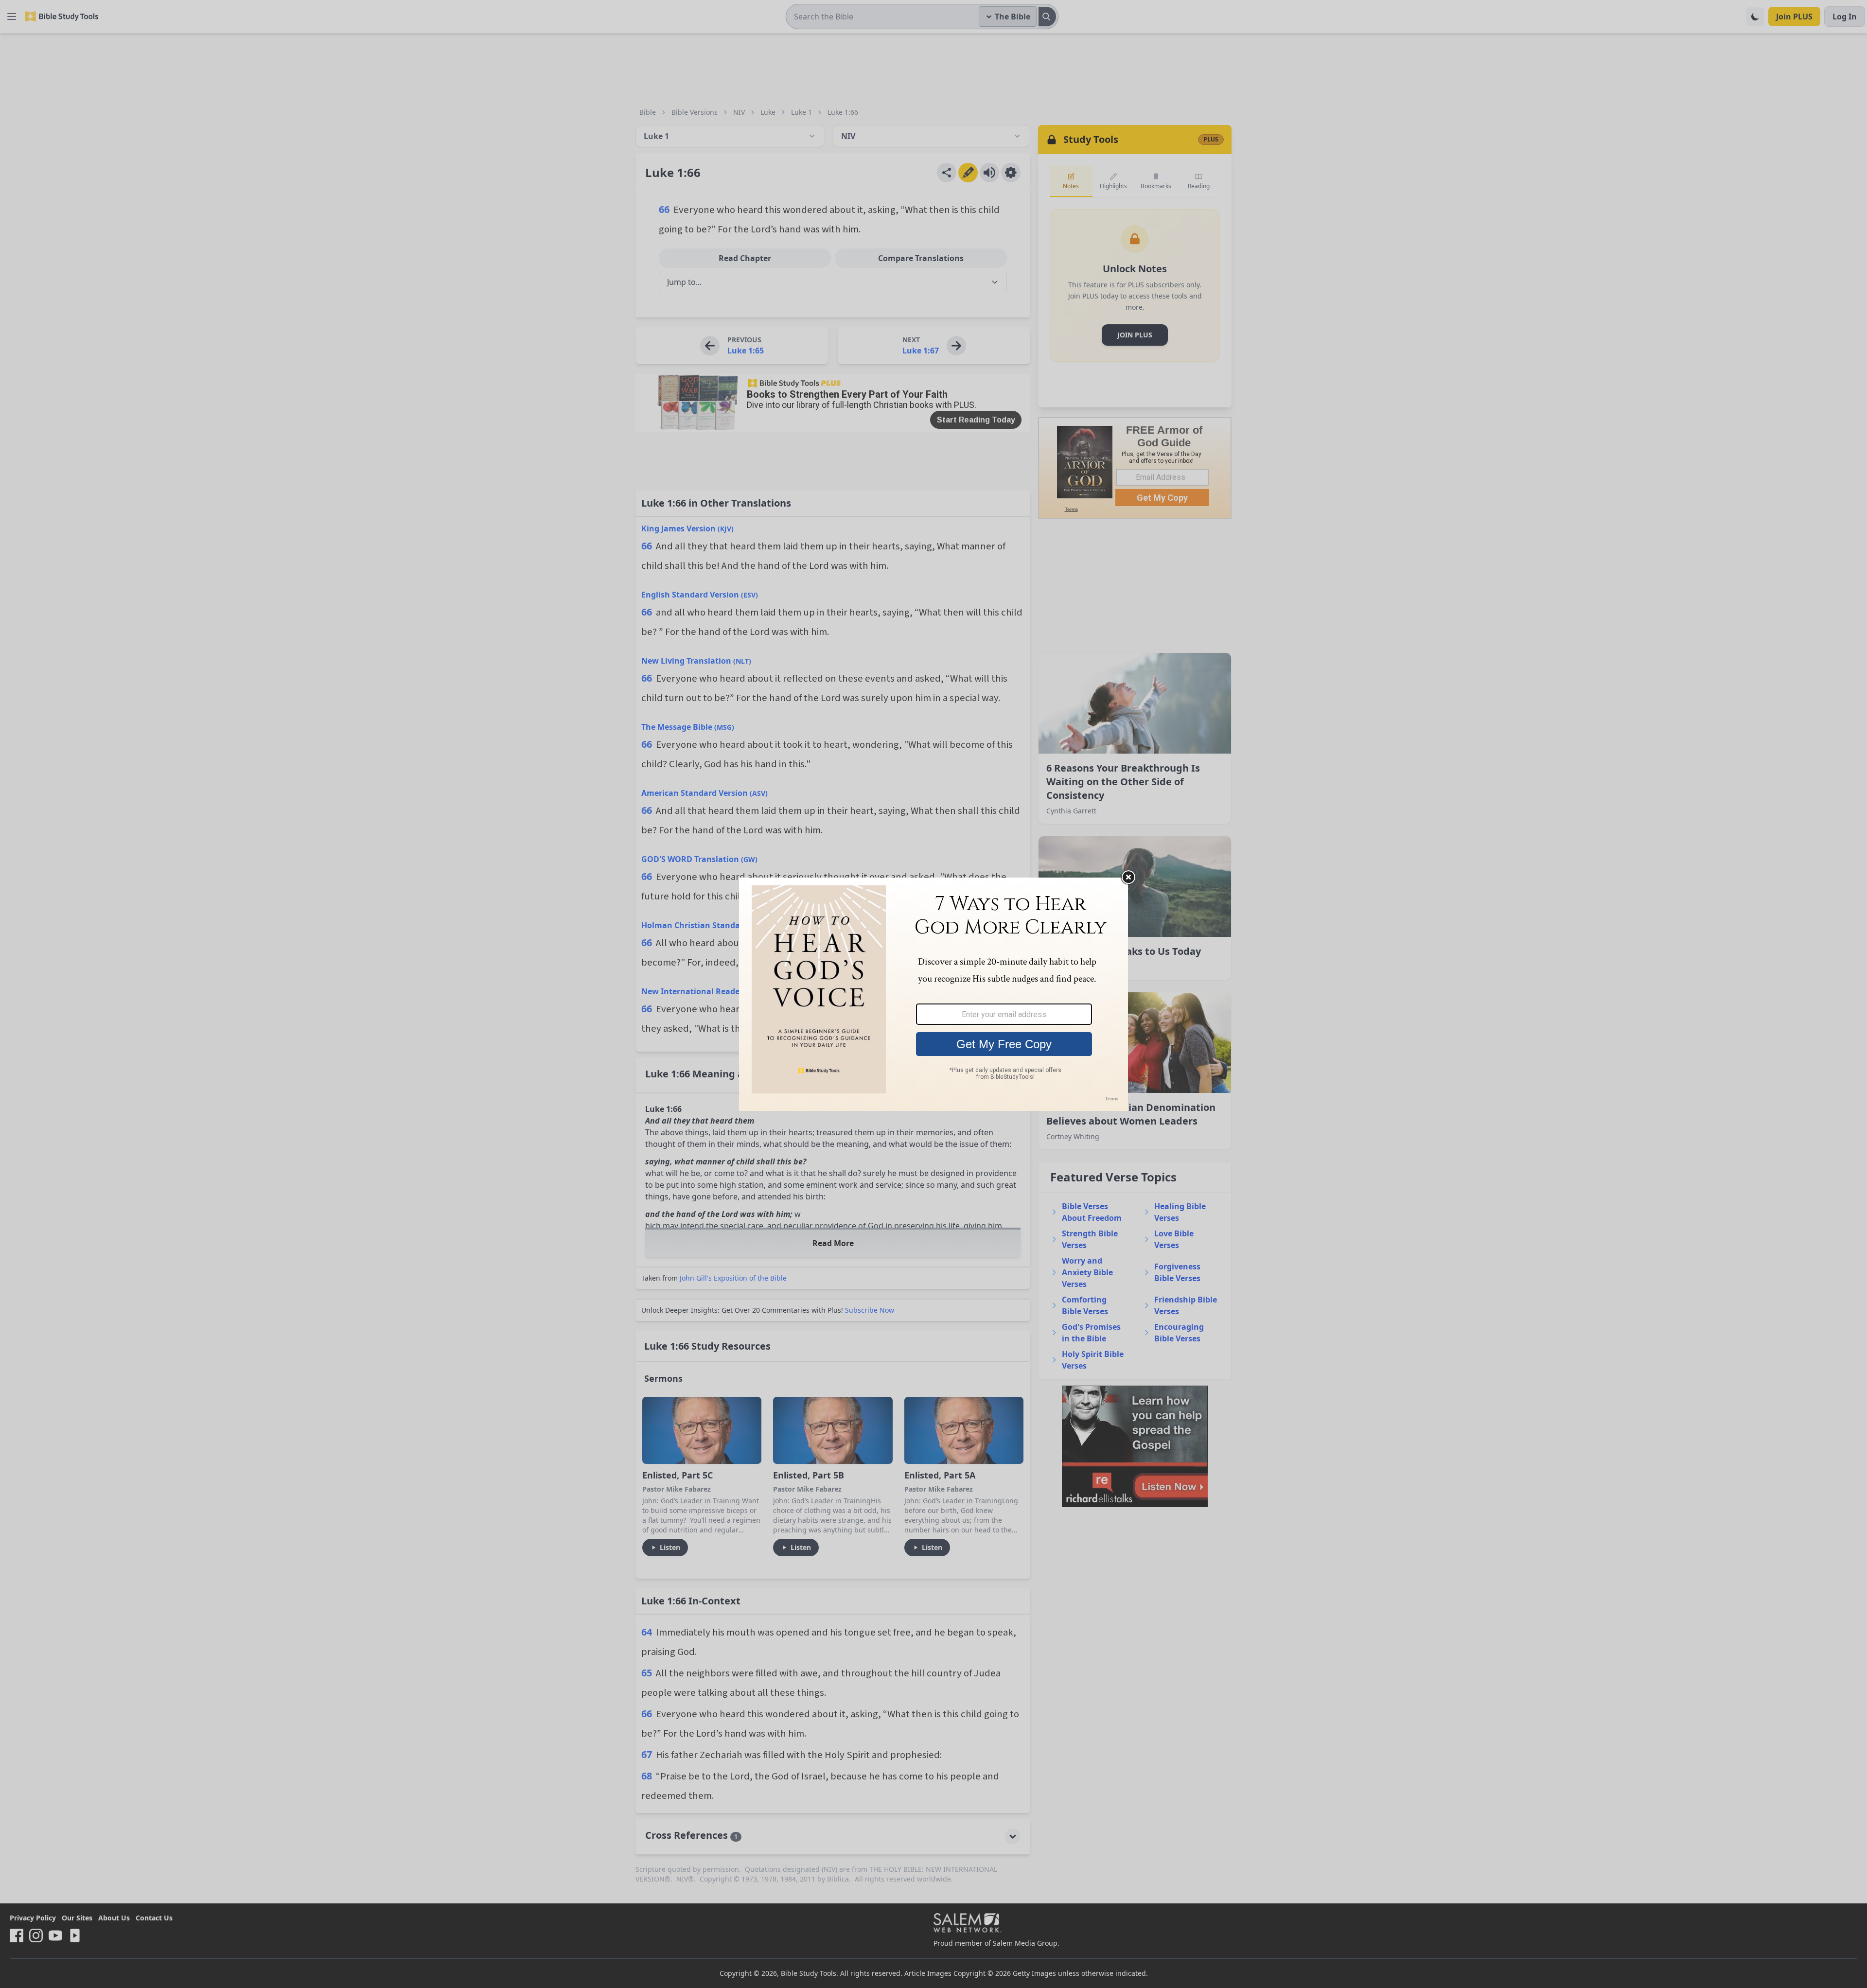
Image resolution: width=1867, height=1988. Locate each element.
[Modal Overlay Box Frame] (933, 994)
